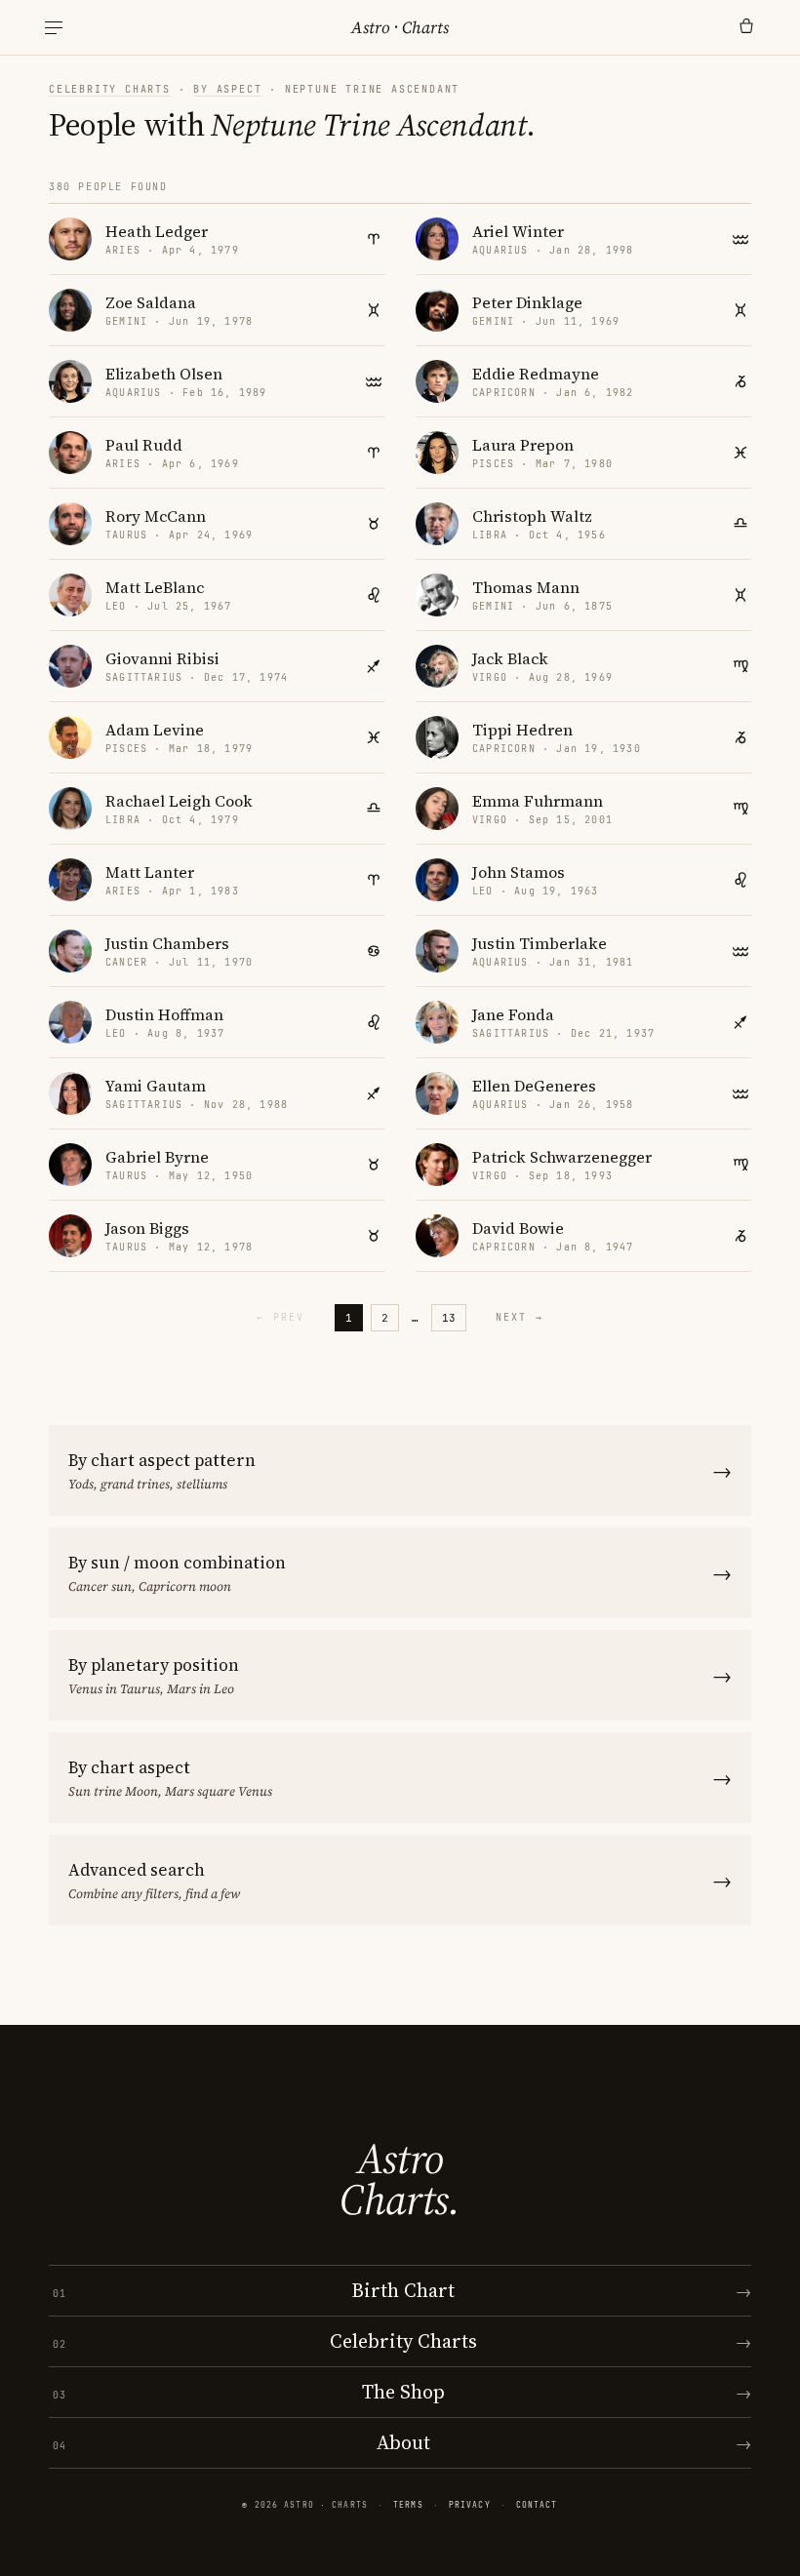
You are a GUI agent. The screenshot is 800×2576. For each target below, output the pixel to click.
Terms (408, 2505)
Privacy (470, 2505)
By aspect (227, 89)
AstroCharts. (400, 2179)
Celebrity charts (110, 89)
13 (449, 1318)
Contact (537, 2505)
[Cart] (746, 27)
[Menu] (54, 28)
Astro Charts (400, 27)
